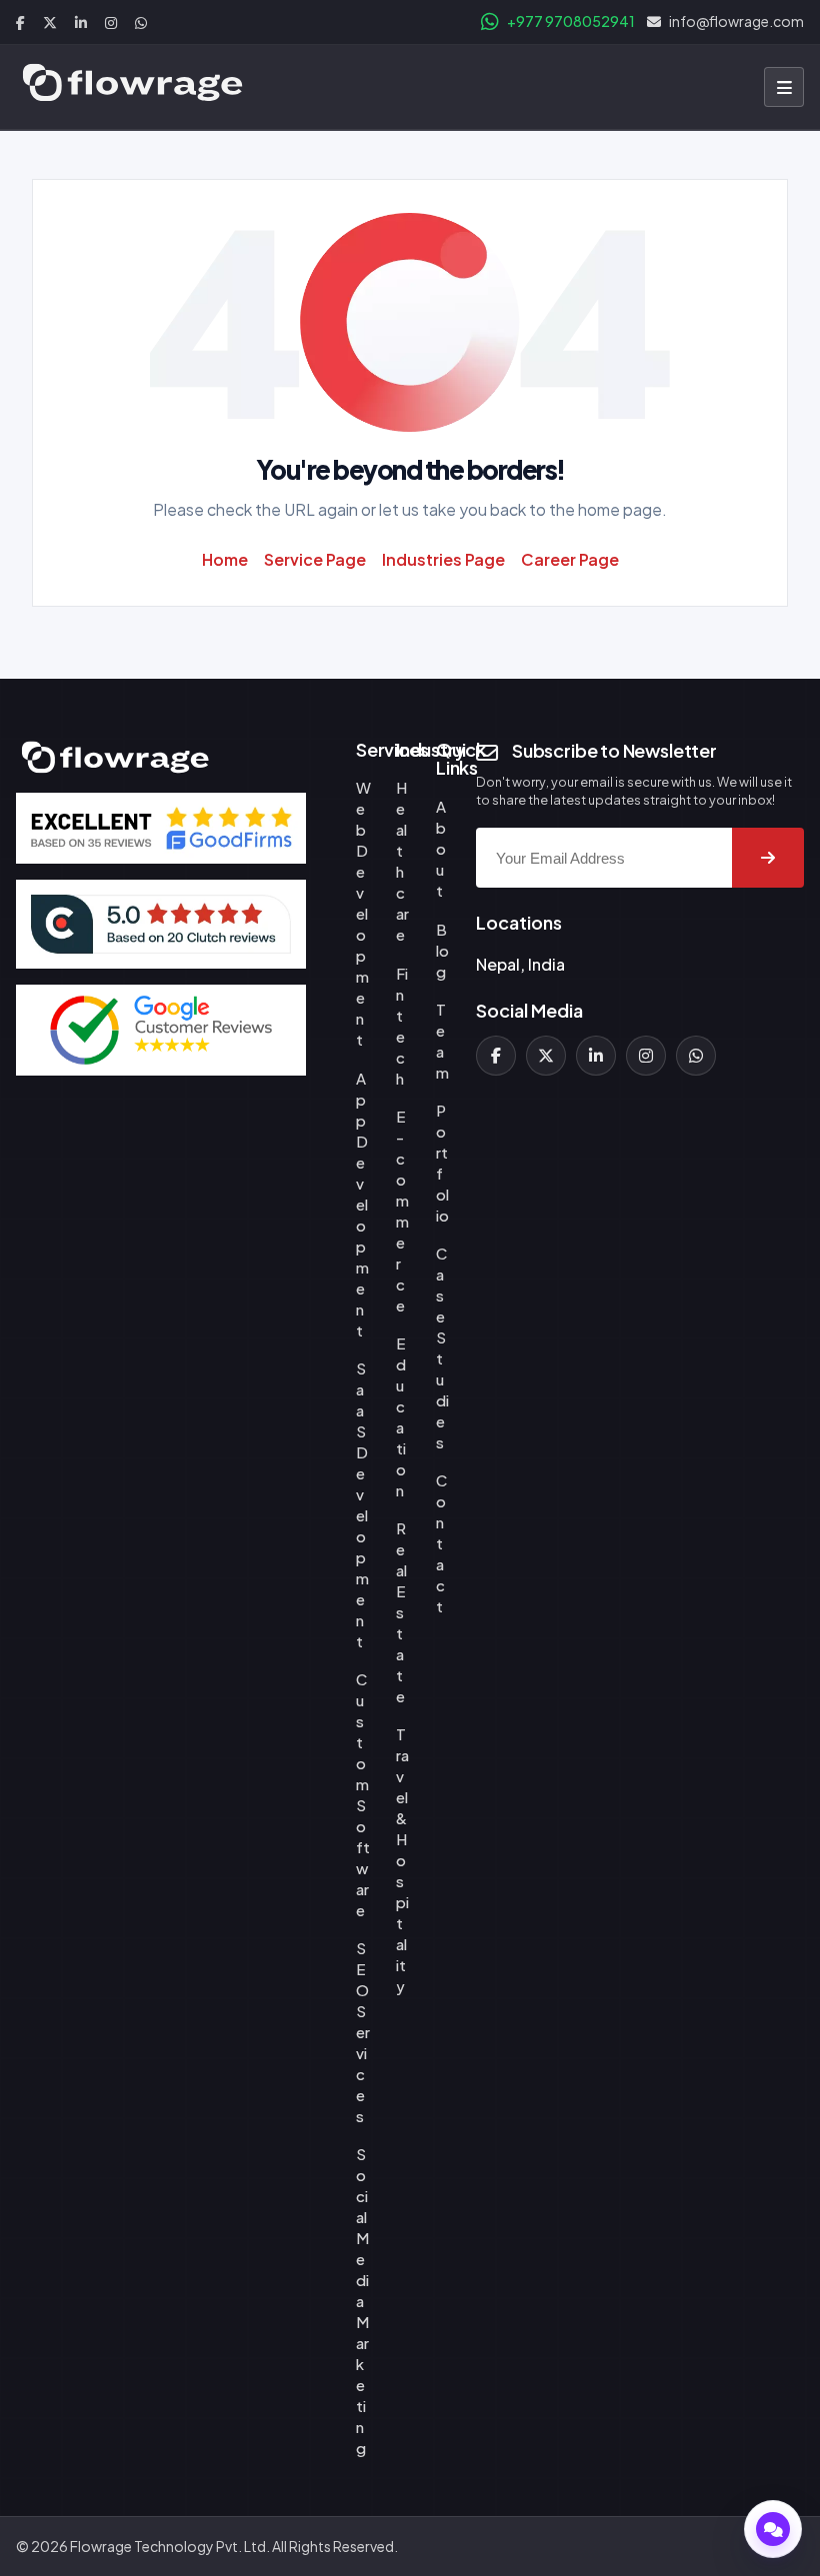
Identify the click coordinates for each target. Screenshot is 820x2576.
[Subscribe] (768, 858)
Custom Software (363, 1794)
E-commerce (402, 1211)
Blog (442, 950)
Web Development (363, 913)
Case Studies (442, 1347)
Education (401, 1416)
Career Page (570, 559)
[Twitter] (546, 1056)
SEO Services (363, 2032)
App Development (362, 1204)
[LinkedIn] (596, 1056)
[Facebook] (496, 1056)
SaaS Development (362, 1504)
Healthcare (402, 861)
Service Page (315, 559)
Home (225, 559)
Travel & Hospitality (402, 1860)
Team (442, 1041)
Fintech (402, 1026)
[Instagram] (646, 1056)
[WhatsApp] (696, 1056)
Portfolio (442, 1163)
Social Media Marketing (362, 2301)
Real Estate (401, 1612)
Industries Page (443, 559)
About (441, 848)
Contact (441, 1543)
